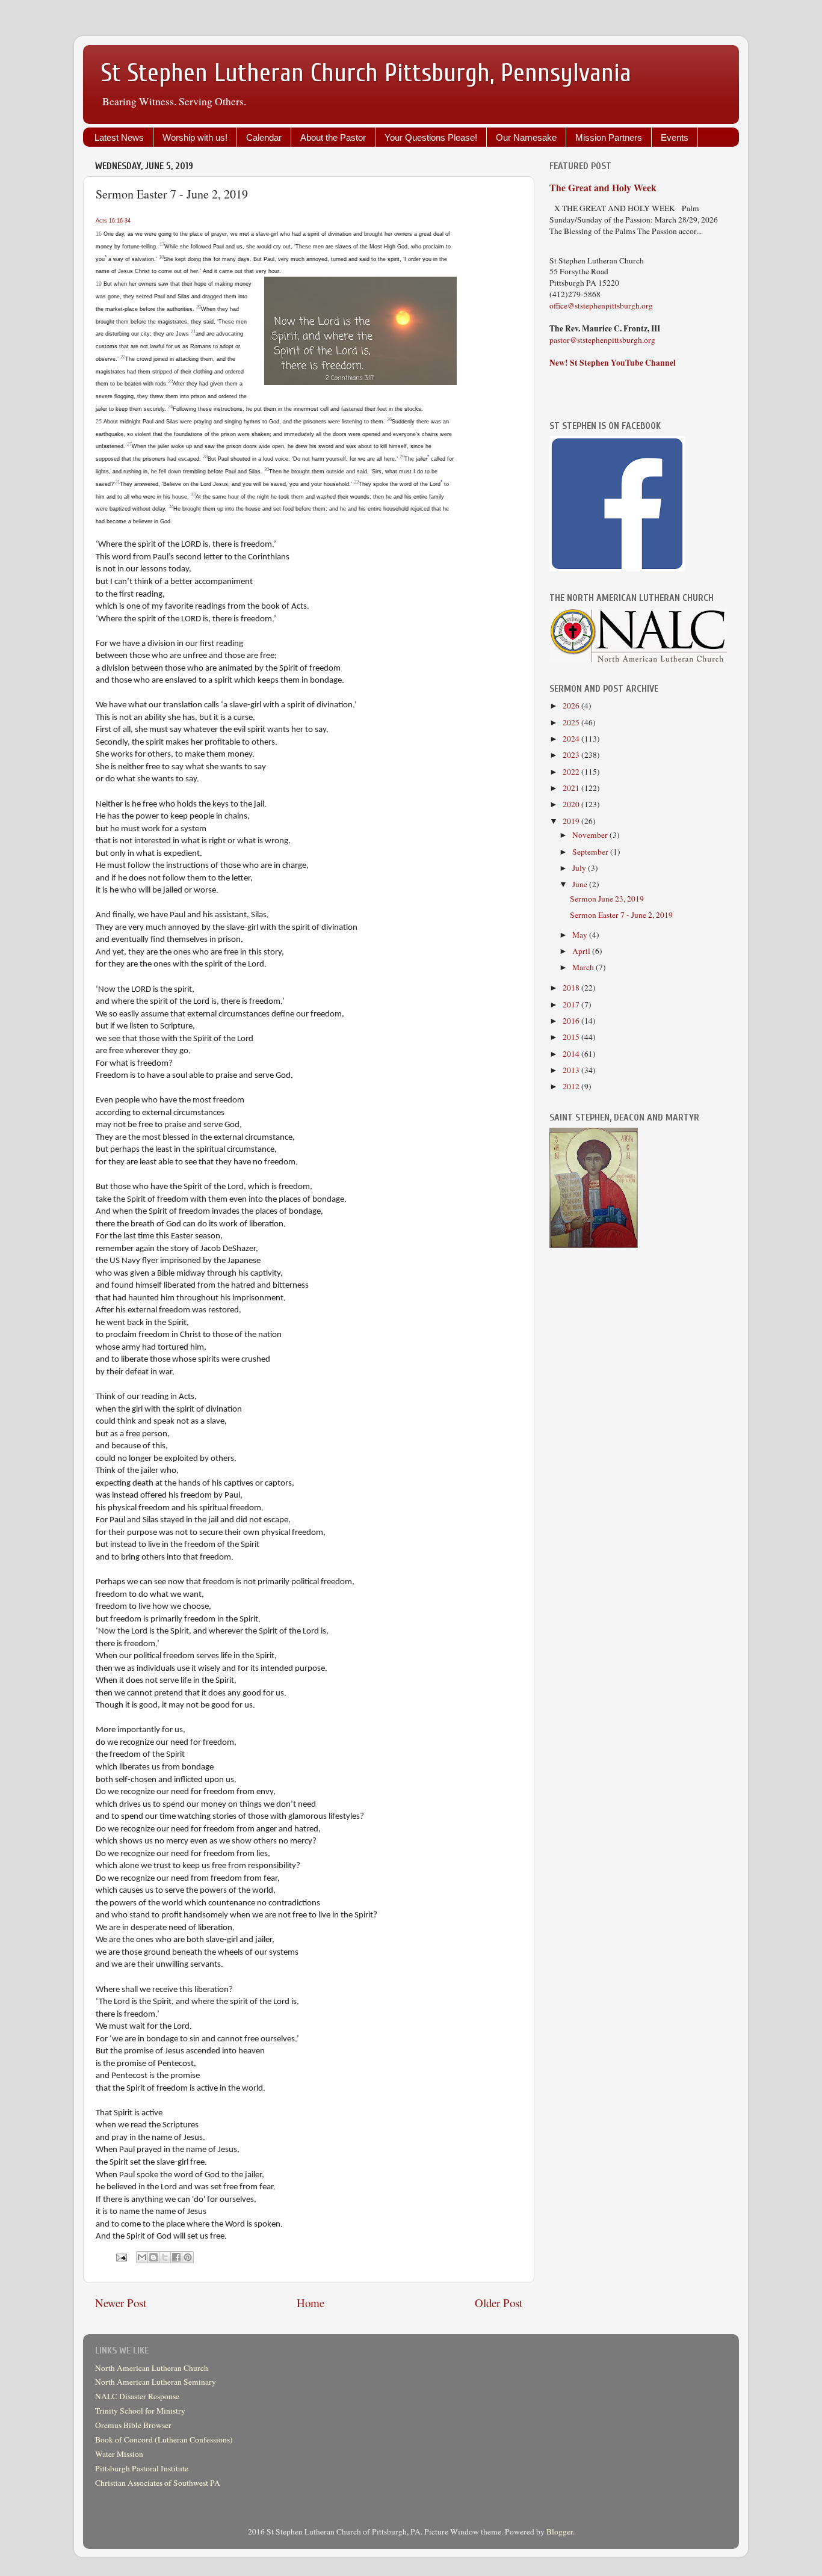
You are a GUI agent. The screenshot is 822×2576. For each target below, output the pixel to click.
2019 (572, 821)
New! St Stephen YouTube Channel (613, 363)
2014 (572, 1054)
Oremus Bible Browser (133, 2425)
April (582, 951)
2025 (572, 722)
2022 (572, 772)
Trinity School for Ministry (140, 2411)
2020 (572, 804)
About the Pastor (333, 137)
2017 (572, 1004)
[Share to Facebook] (176, 2257)
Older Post (499, 2303)
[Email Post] (120, 2256)
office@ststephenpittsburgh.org (601, 306)
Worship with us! (195, 137)
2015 (572, 1037)
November (591, 835)
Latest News (119, 137)
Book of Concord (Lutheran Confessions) (164, 2439)
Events (675, 137)
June (581, 884)
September (591, 852)
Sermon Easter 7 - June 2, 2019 (621, 915)
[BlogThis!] (153, 2257)
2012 (572, 1086)
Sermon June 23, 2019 (607, 899)
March (584, 967)
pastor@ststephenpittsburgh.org (602, 340)
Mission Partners (609, 137)
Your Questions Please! (431, 137)
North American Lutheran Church (152, 2368)
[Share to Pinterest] (188, 2257)
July (580, 868)
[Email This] (142, 2257)
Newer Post (121, 2303)
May (581, 935)
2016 (572, 1021)
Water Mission (119, 2454)
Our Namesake (526, 137)
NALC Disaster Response (137, 2396)
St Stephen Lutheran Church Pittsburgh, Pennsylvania (366, 73)
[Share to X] (165, 2257)
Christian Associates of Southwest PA (158, 2483)
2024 (572, 739)
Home (311, 2303)
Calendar (264, 137)
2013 (572, 1070)
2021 (572, 788)
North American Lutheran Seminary (156, 2382)
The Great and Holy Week (603, 187)
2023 (572, 755)
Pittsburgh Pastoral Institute (142, 2468)
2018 (572, 988)
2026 (572, 705)
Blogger (560, 2531)
